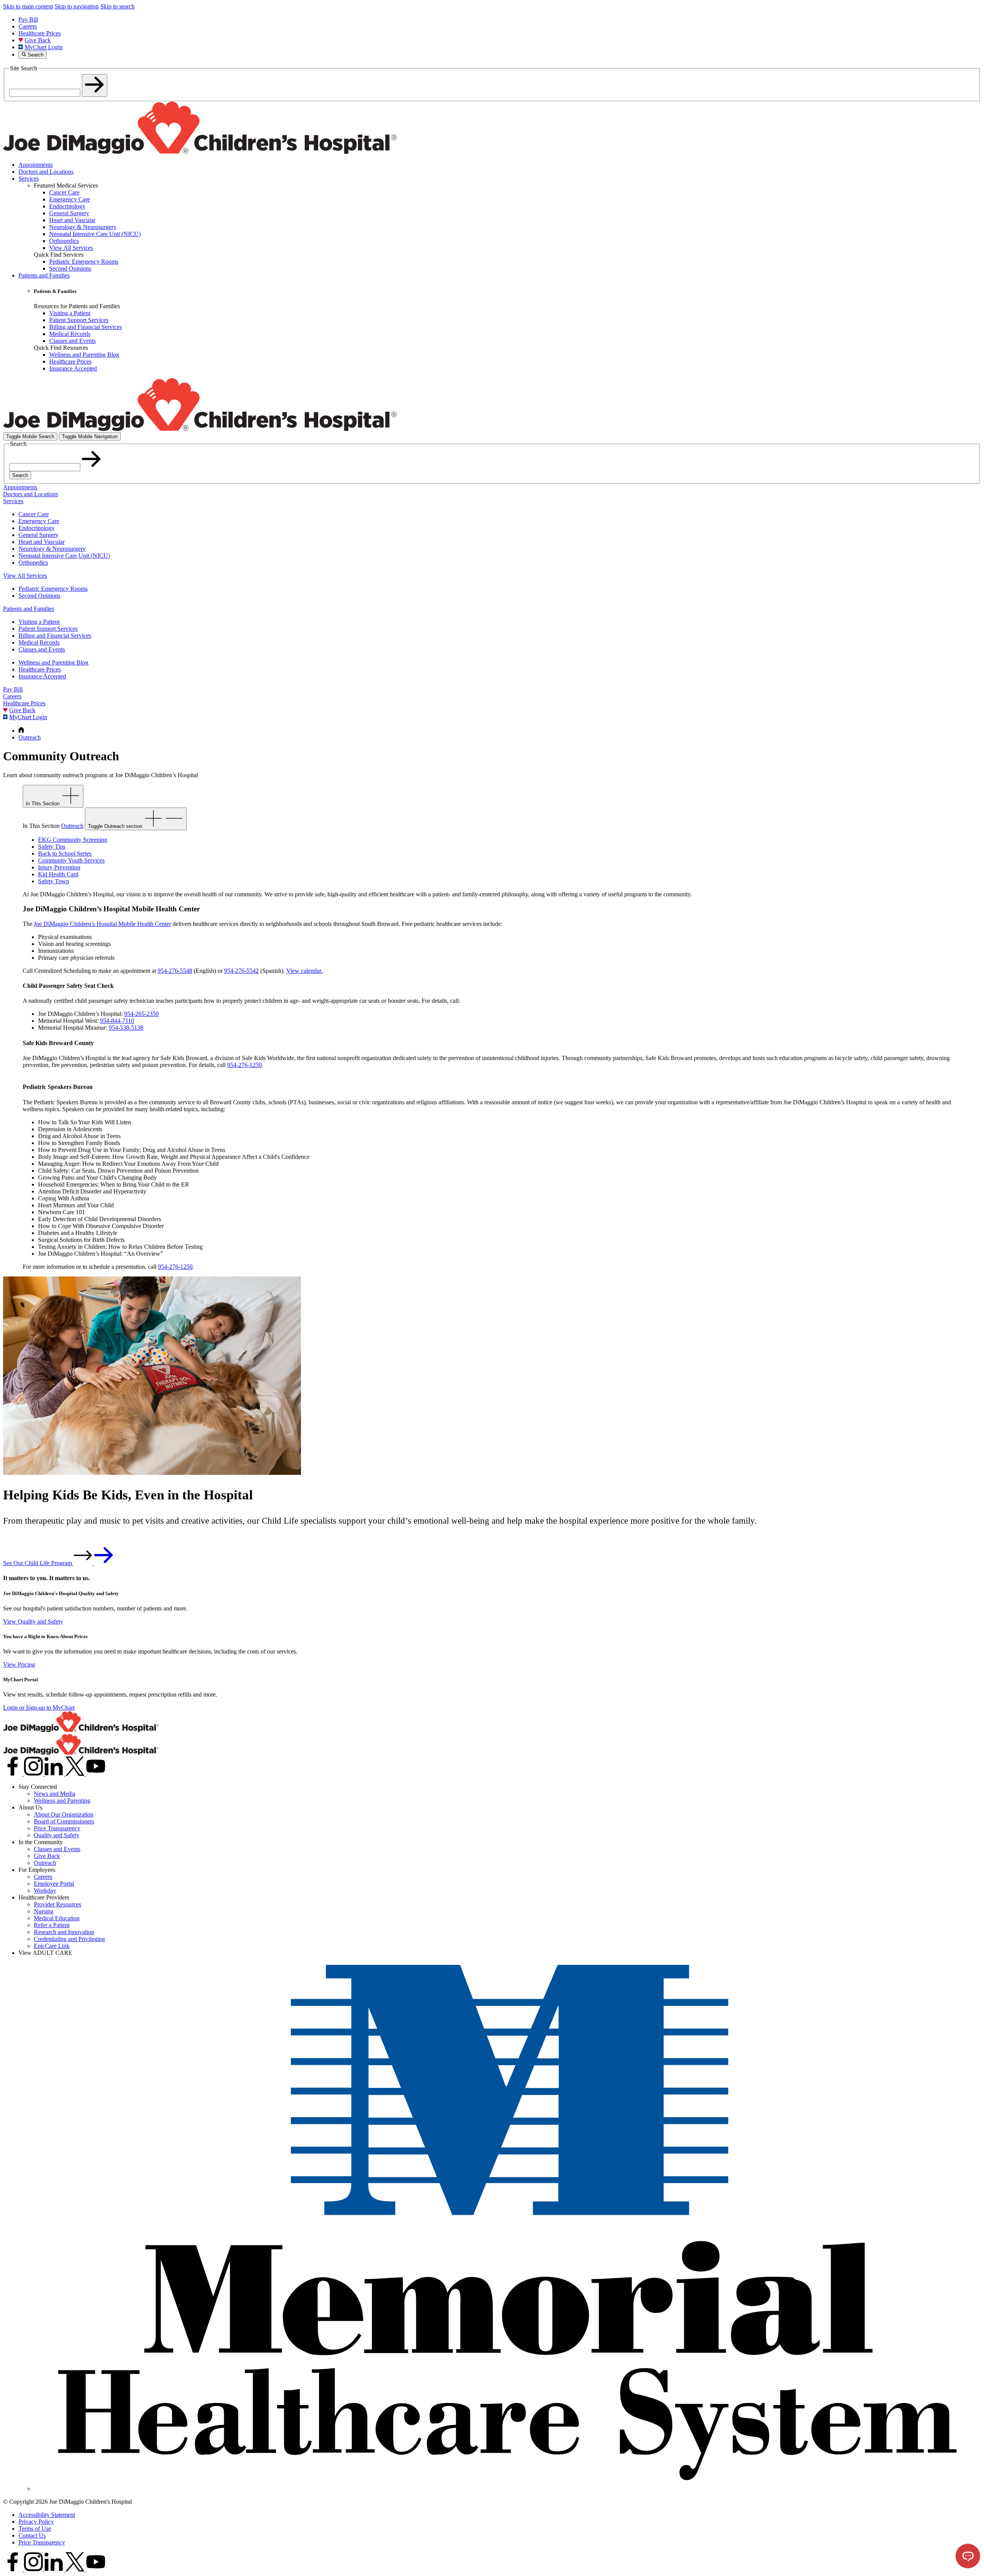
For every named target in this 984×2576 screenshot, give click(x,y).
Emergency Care (39, 521)
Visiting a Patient (39, 622)
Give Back (38, 40)
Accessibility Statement (47, 2515)
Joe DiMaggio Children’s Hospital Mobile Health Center (102, 924)
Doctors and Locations (46, 172)
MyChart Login (44, 47)
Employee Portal (54, 1884)
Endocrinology (37, 528)
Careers (28, 26)
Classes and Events (42, 649)
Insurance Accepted (42, 676)
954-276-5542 (241, 971)
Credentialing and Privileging (69, 1939)
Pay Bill (28, 19)
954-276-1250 (244, 1065)
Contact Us (32, 2535)
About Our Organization (64, 1814)
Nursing (44, 1911)
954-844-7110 (117, 1021)
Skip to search (117, 6)
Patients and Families (44, 275)
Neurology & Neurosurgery (52, 549)
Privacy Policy (36, 2522)
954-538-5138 (126, 1028)
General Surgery (38, 535)
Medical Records (39, 642)
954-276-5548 (175, 971)
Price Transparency (57, 1828)
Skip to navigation (77, 6)
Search (20, 475)
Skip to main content (28, 6)
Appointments (36, 165)
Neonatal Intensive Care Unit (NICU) (64, 556)
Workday (45, 1890)
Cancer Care (34, 514)
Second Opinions (39, 596)
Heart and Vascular (42, 542)
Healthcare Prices (40, 33)
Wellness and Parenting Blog (53, 662)
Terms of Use (35, 2529)
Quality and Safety (57, 1835)
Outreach (45, 1863)
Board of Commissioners (64, 1821)
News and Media (55, 1794)
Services (29, 179)
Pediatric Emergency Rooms (53, 589)
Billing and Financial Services (55, 636)
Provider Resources (57, 1904)
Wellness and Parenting (62, 1801)
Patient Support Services (48, 629)
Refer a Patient (52, 1925)
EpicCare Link (52, 1946)
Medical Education (57, 1918)
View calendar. (304, 971)
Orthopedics (33, 563)
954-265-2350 (141, 1014)
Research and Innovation (64, 1932)
